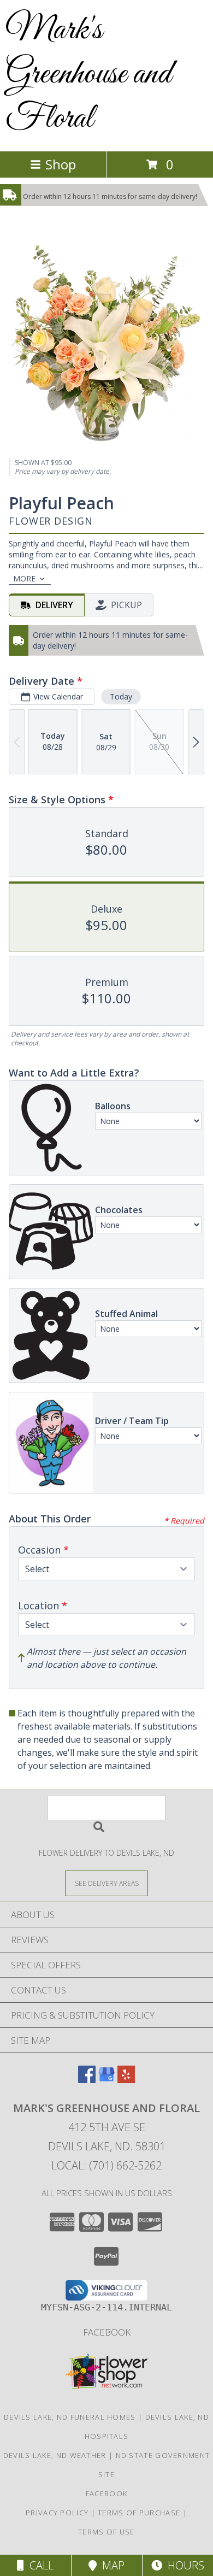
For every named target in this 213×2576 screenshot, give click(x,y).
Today (121, 696)
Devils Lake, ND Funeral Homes (70, 2417)
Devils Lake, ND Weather (55, 2455)
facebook (107, 2332)
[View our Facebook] (87, 2080)
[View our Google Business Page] (106, 2080)
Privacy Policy (57, 2513)
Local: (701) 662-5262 (106, 2165)
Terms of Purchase (139, 2513)
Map (111, 2565)
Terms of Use (106, 2532)
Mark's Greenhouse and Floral (88, 75)
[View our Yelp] (126, 2080)
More (24, 578)
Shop (61, 164)
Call (39, 2565)
